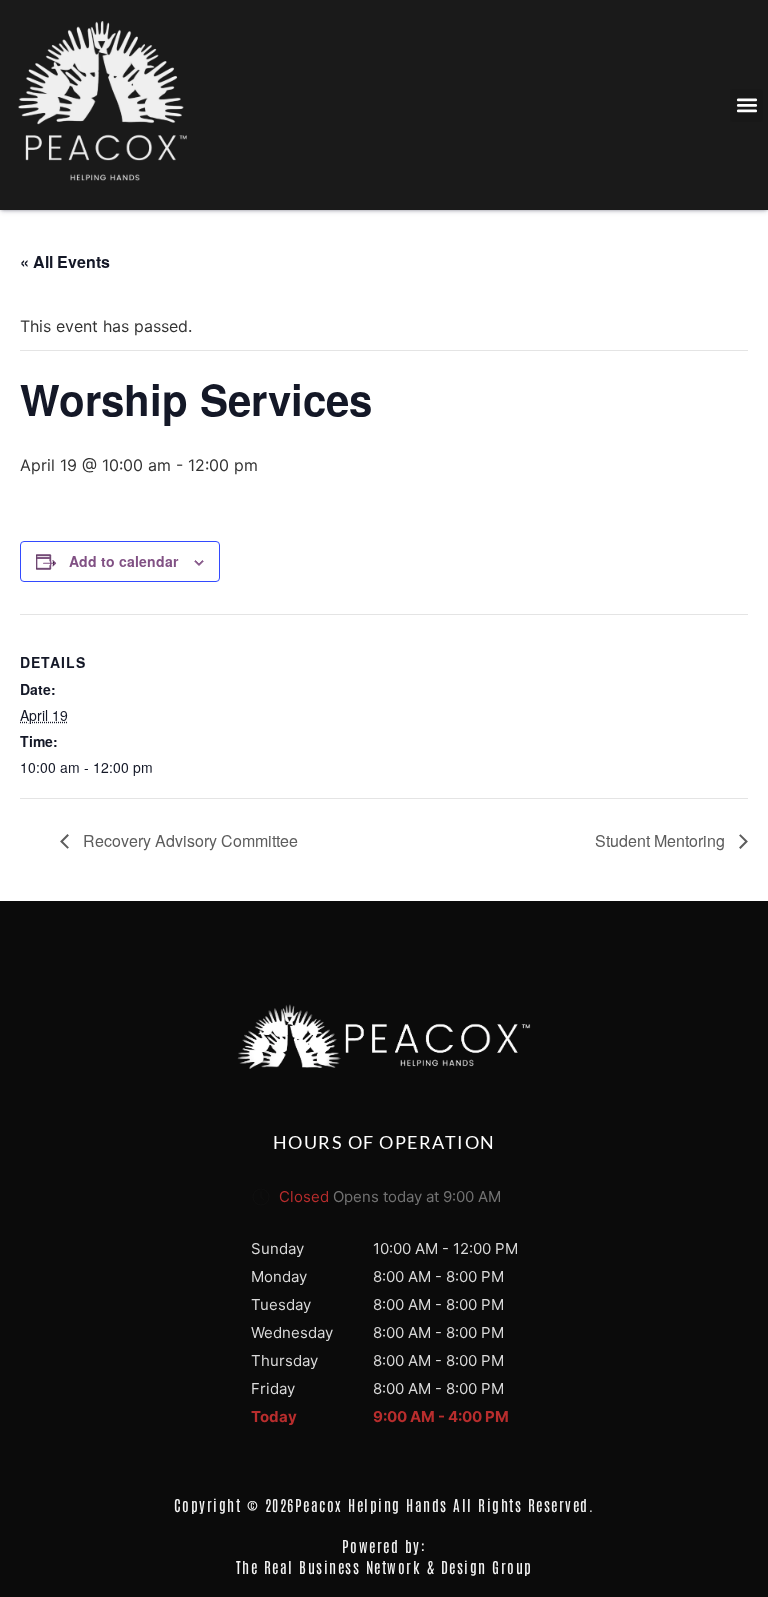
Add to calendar (123, 561)
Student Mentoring (662, 840)
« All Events (65, 261)
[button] (746, 105)
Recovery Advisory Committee (188, 840)
